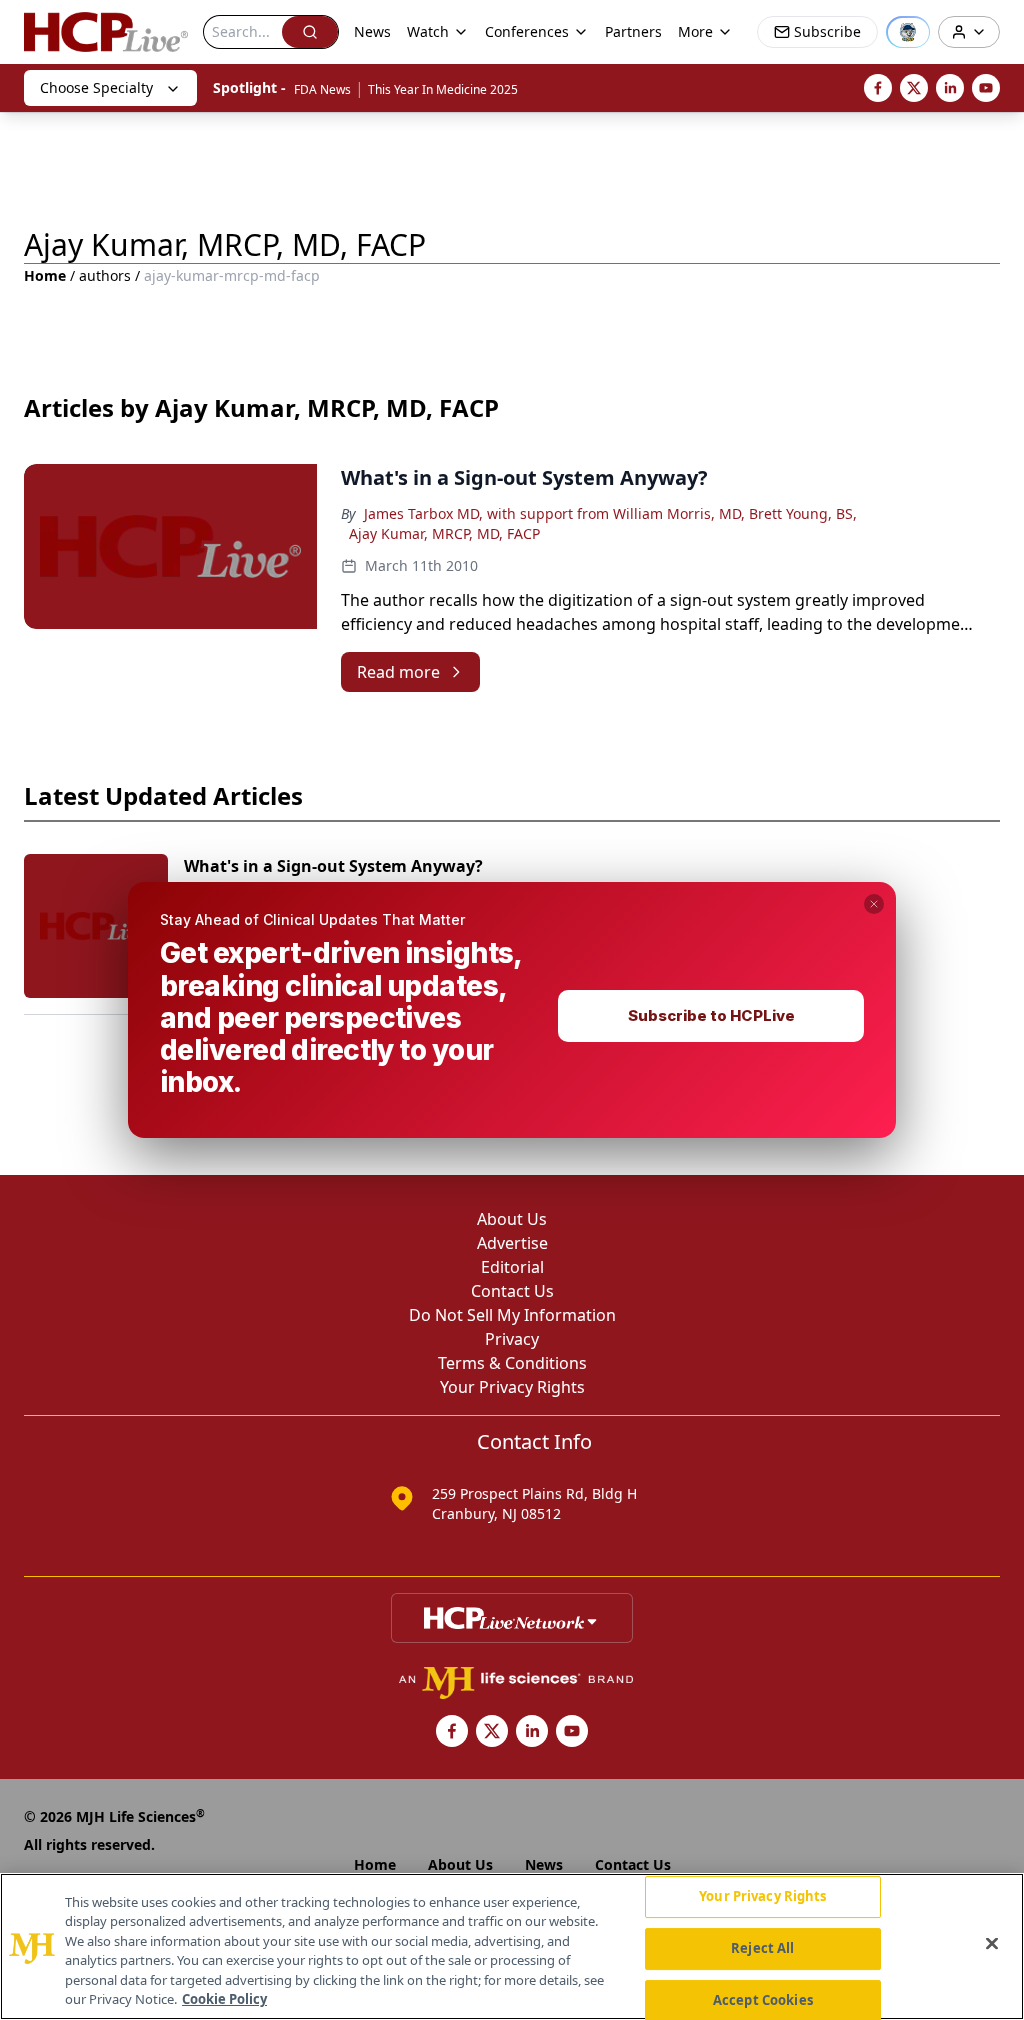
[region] (512, 1946)
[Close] (992, 1944)
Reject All (762, 1948)
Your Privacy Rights (762, 1897)
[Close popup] (874, 904)
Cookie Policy (224, 1999)
